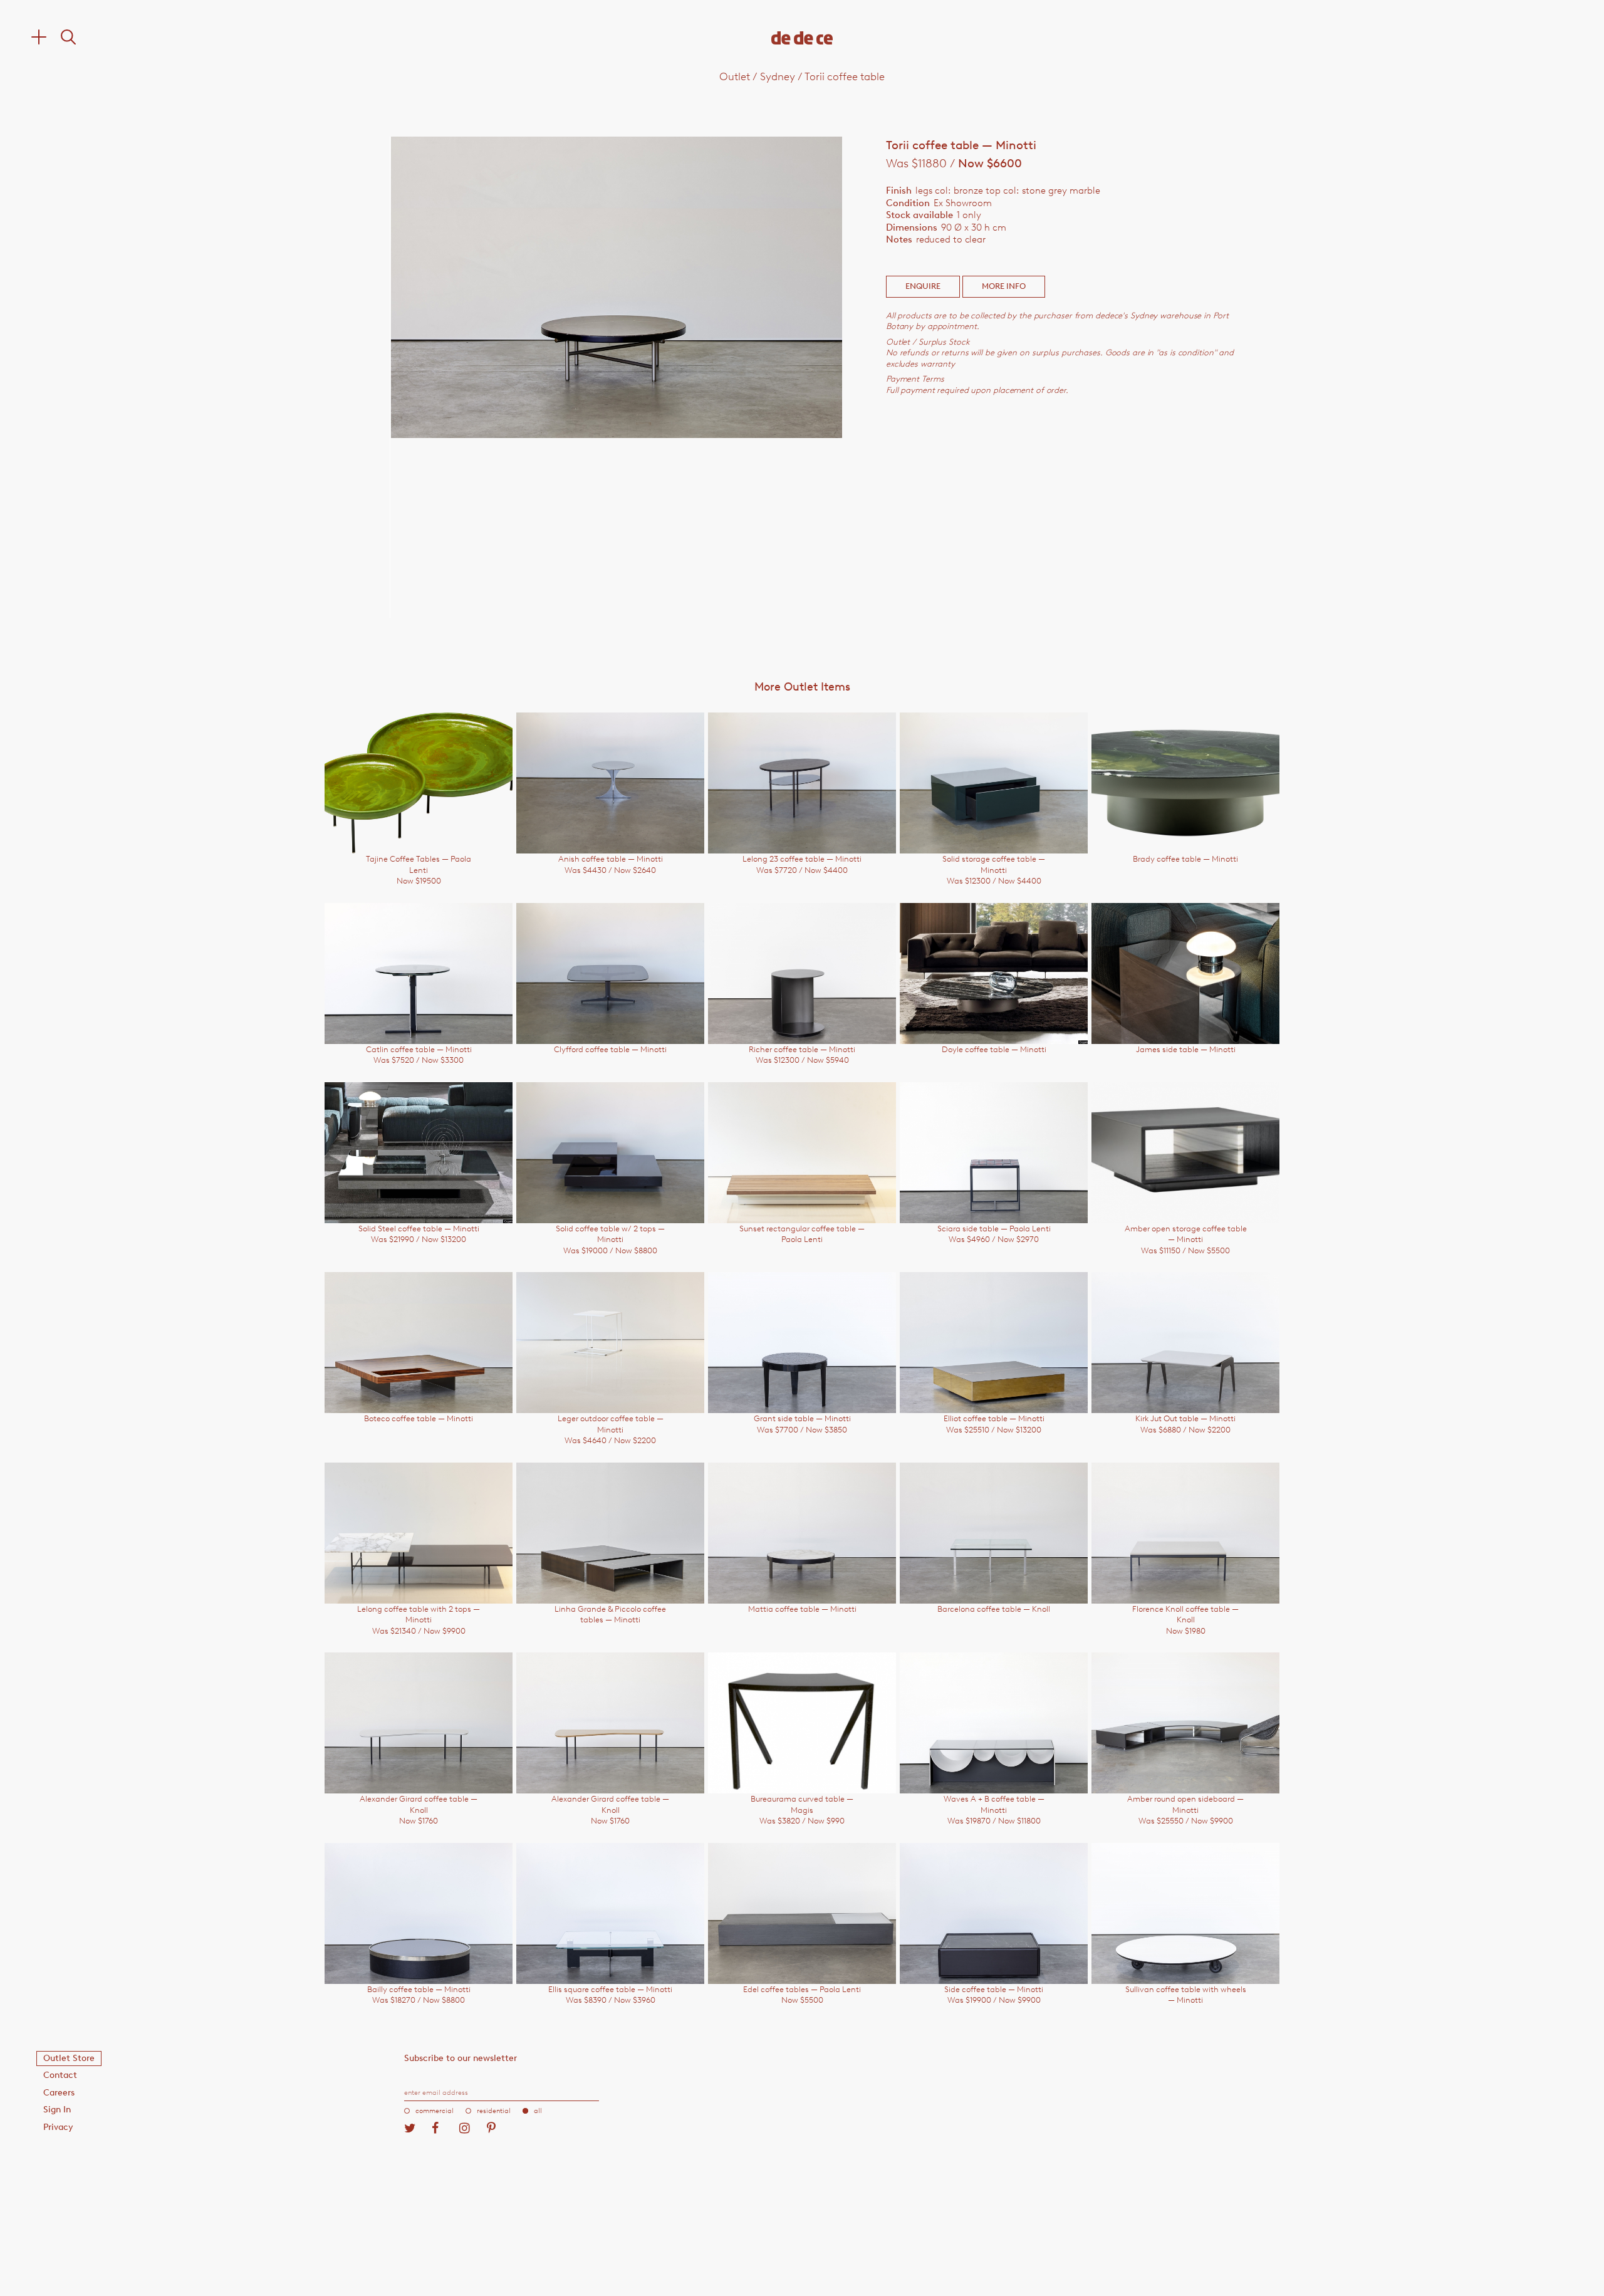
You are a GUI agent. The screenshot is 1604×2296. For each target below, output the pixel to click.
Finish (899, 190)
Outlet (735, 76)
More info (1004, 286)
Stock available (919, 215)
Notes (899, 239)
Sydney (778, 76)
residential (494, 2111)
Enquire (923, 286)
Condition (908, 203)
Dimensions (912, 227)
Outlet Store (69, 2058)
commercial (435, 2111)
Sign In (57, 2110)
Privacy (58, 2127)
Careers (59, 2093)
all (538, 2111)
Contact (60, 2075)
